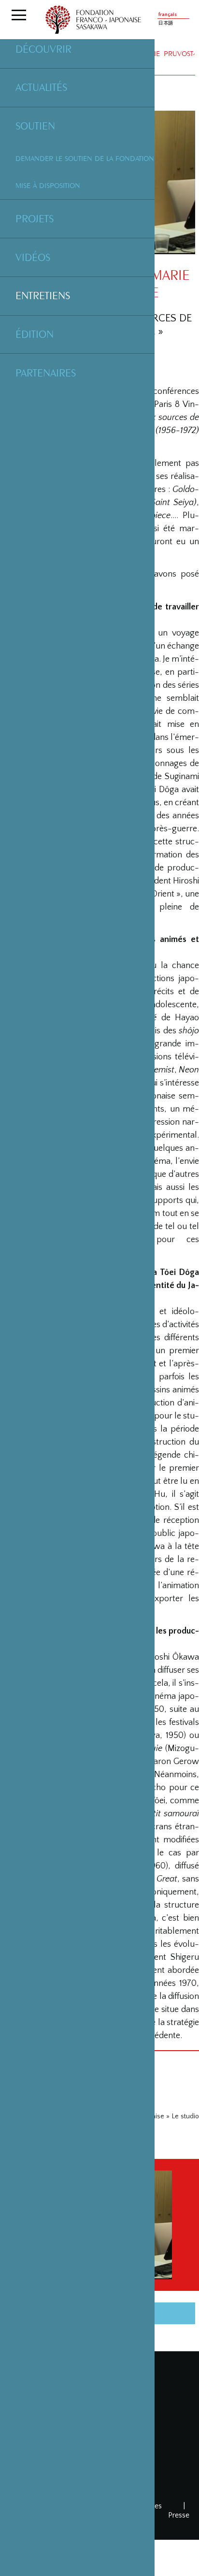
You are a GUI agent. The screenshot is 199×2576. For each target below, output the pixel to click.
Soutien (35, 126)
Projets (35, 218)
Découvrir (43, 49)
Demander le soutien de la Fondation (85, 158)
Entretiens (43, 295)
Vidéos (33, 257)
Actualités (41, 87)
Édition (35, 334)
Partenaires (46, 373)
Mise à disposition (48, 185)
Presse (179, 2515)
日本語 (166, 23)
